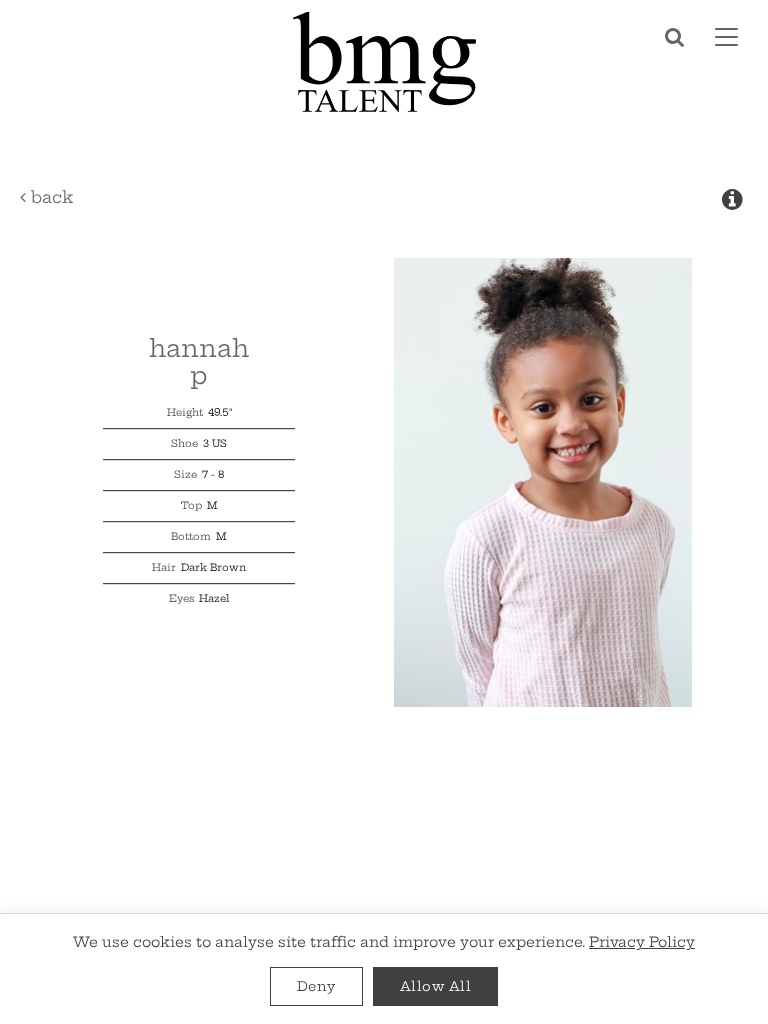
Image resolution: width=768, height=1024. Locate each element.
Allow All (436, 986)
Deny (316, 986)
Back (49, 197)
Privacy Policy (642, 942)
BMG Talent (384, 62)
